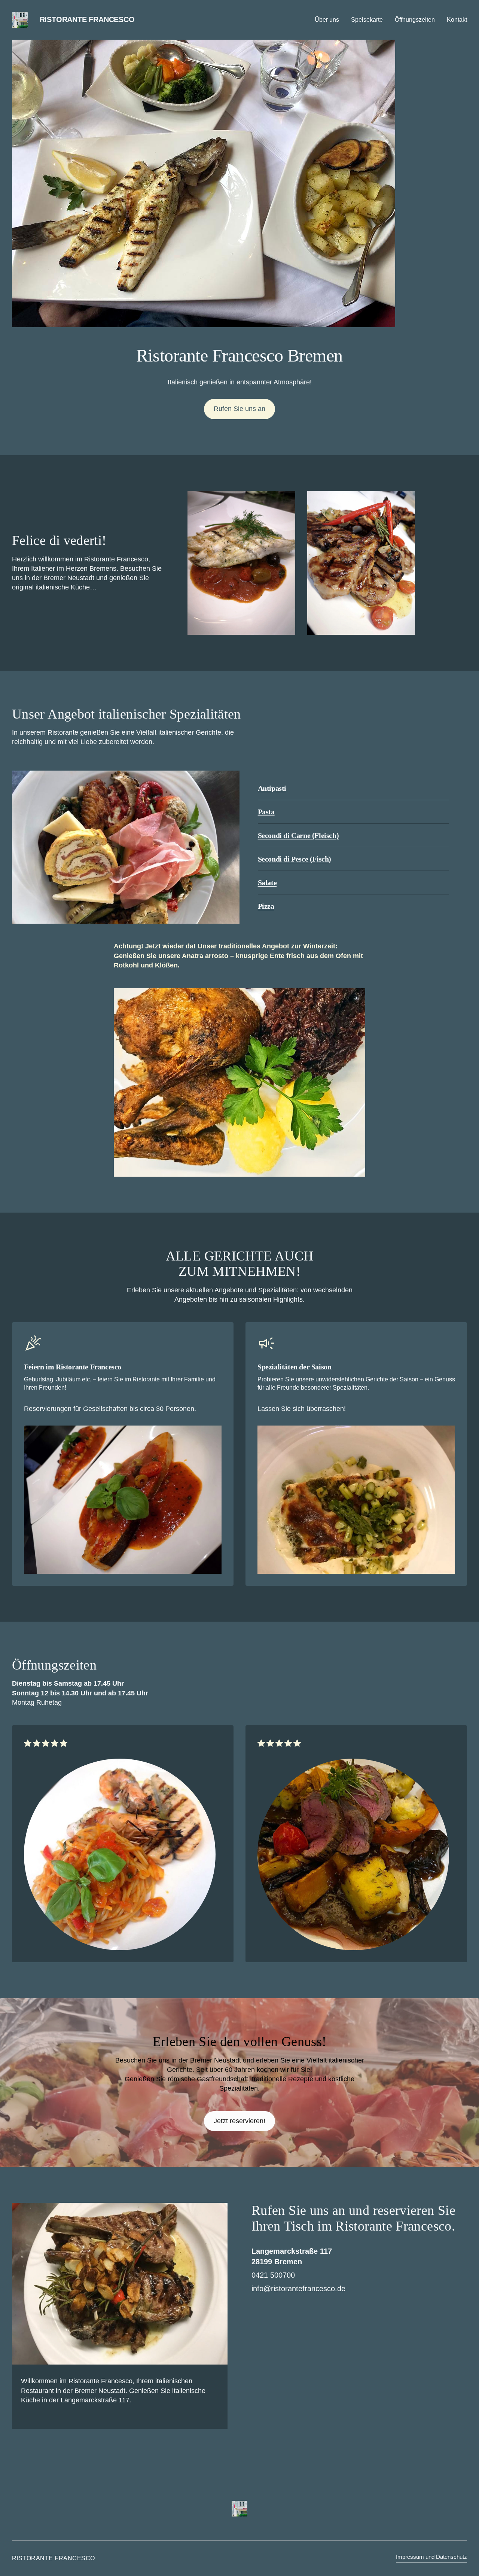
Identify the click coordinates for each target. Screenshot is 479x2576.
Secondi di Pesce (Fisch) (295, 859)
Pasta (266, 812)
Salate (267, 882)
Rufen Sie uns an (239, 409)
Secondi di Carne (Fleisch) (298, 835)
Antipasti (272, 788)
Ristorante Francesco (87, 19)
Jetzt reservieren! (239, 2121)
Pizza (266, 906)
